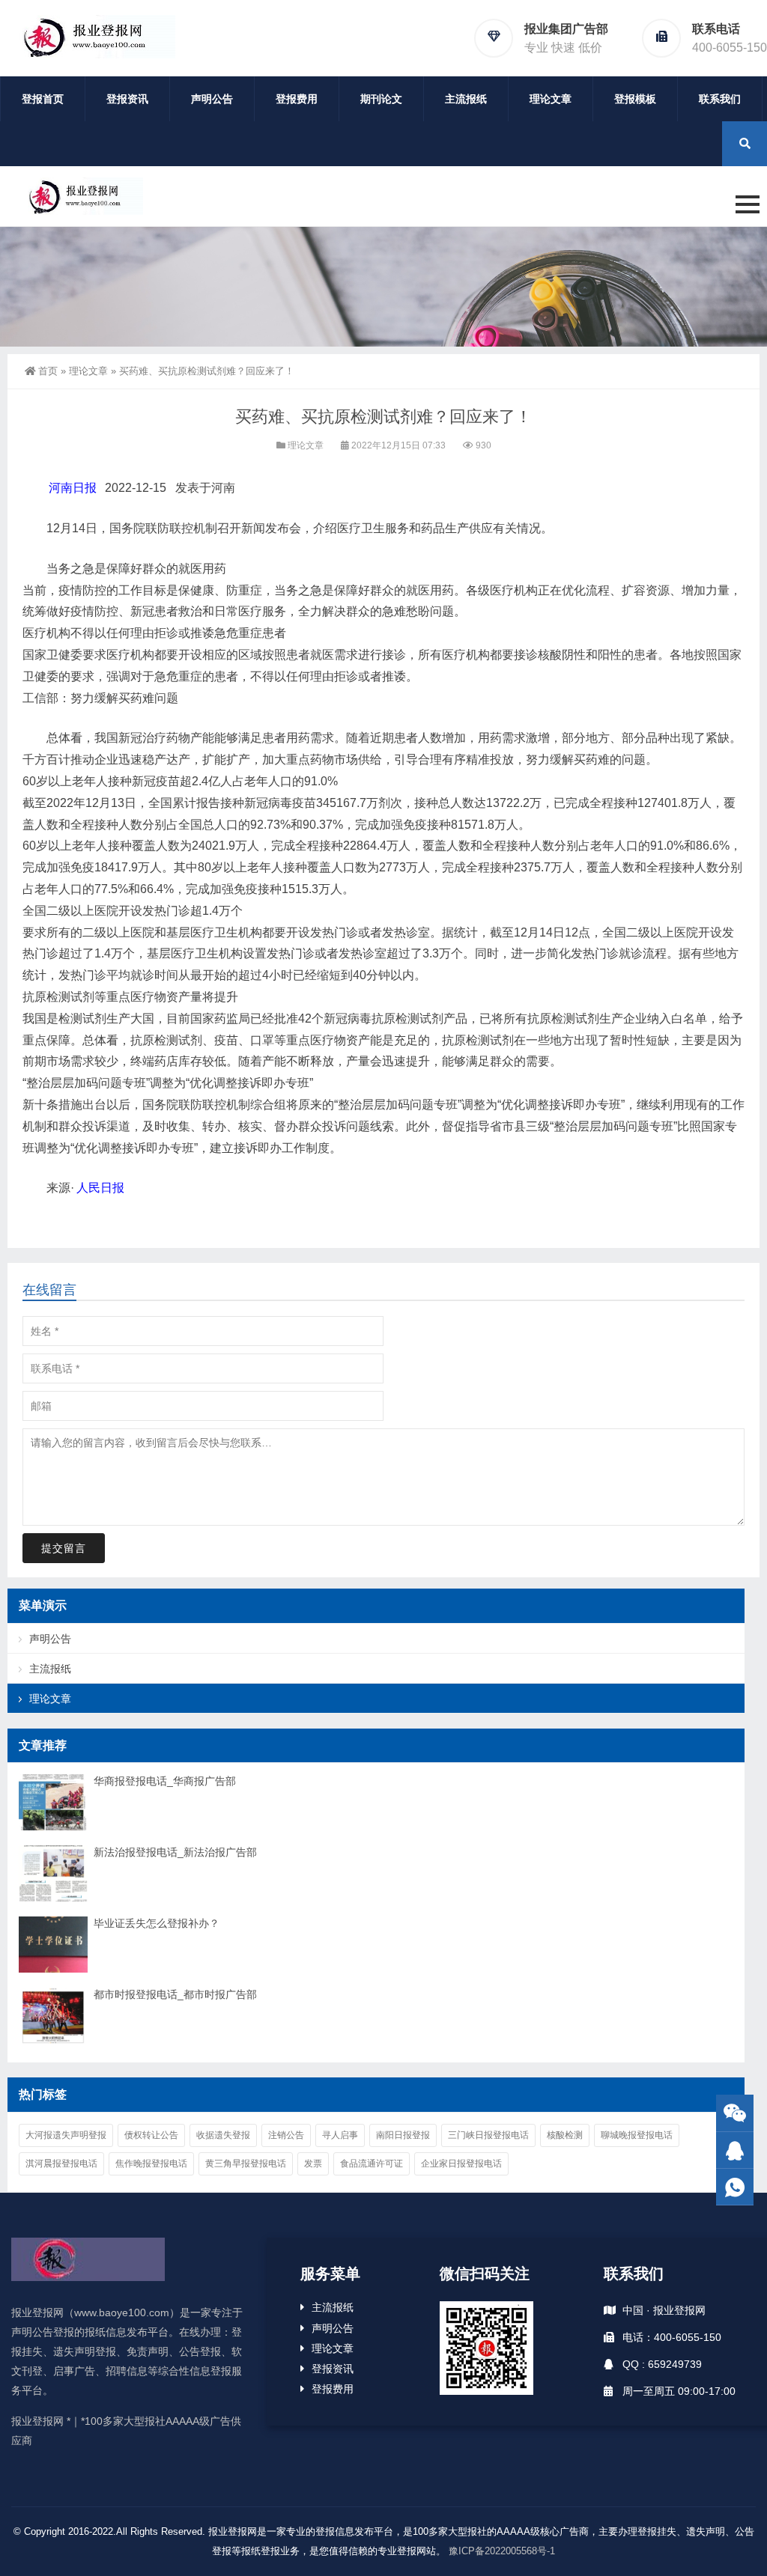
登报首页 (43, 99)
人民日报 (100, 1188)
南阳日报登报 (403, 2135)
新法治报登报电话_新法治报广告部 (175, 1852)
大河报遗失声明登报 (66, 2135)
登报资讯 (127, 99)
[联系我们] (735, 2150)
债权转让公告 (151, 2135)
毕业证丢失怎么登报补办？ (157, 1923)
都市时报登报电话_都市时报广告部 (175, 1994)
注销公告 (286, 2135)
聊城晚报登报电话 (637, 2135)
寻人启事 (340, 2135)
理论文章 (551, 99)
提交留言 (64, 1548)
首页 (48, 371)
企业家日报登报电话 (461, 2164)
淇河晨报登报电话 (61, 2164)
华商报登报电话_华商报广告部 (165, 1781)
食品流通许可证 (372, 2164)
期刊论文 (381, 99)
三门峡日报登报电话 (488, 2135)
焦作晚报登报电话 (151, 2164)
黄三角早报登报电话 (246, 2164)
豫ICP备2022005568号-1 (502, 2551)
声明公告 (212, 99)
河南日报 (73, 488)
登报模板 (635, 99)
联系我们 (720, 99)
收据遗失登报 (223, 2135)
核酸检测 (565, 2135)
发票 (313, 2164)
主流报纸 (466, 99)
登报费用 (297, 99)
